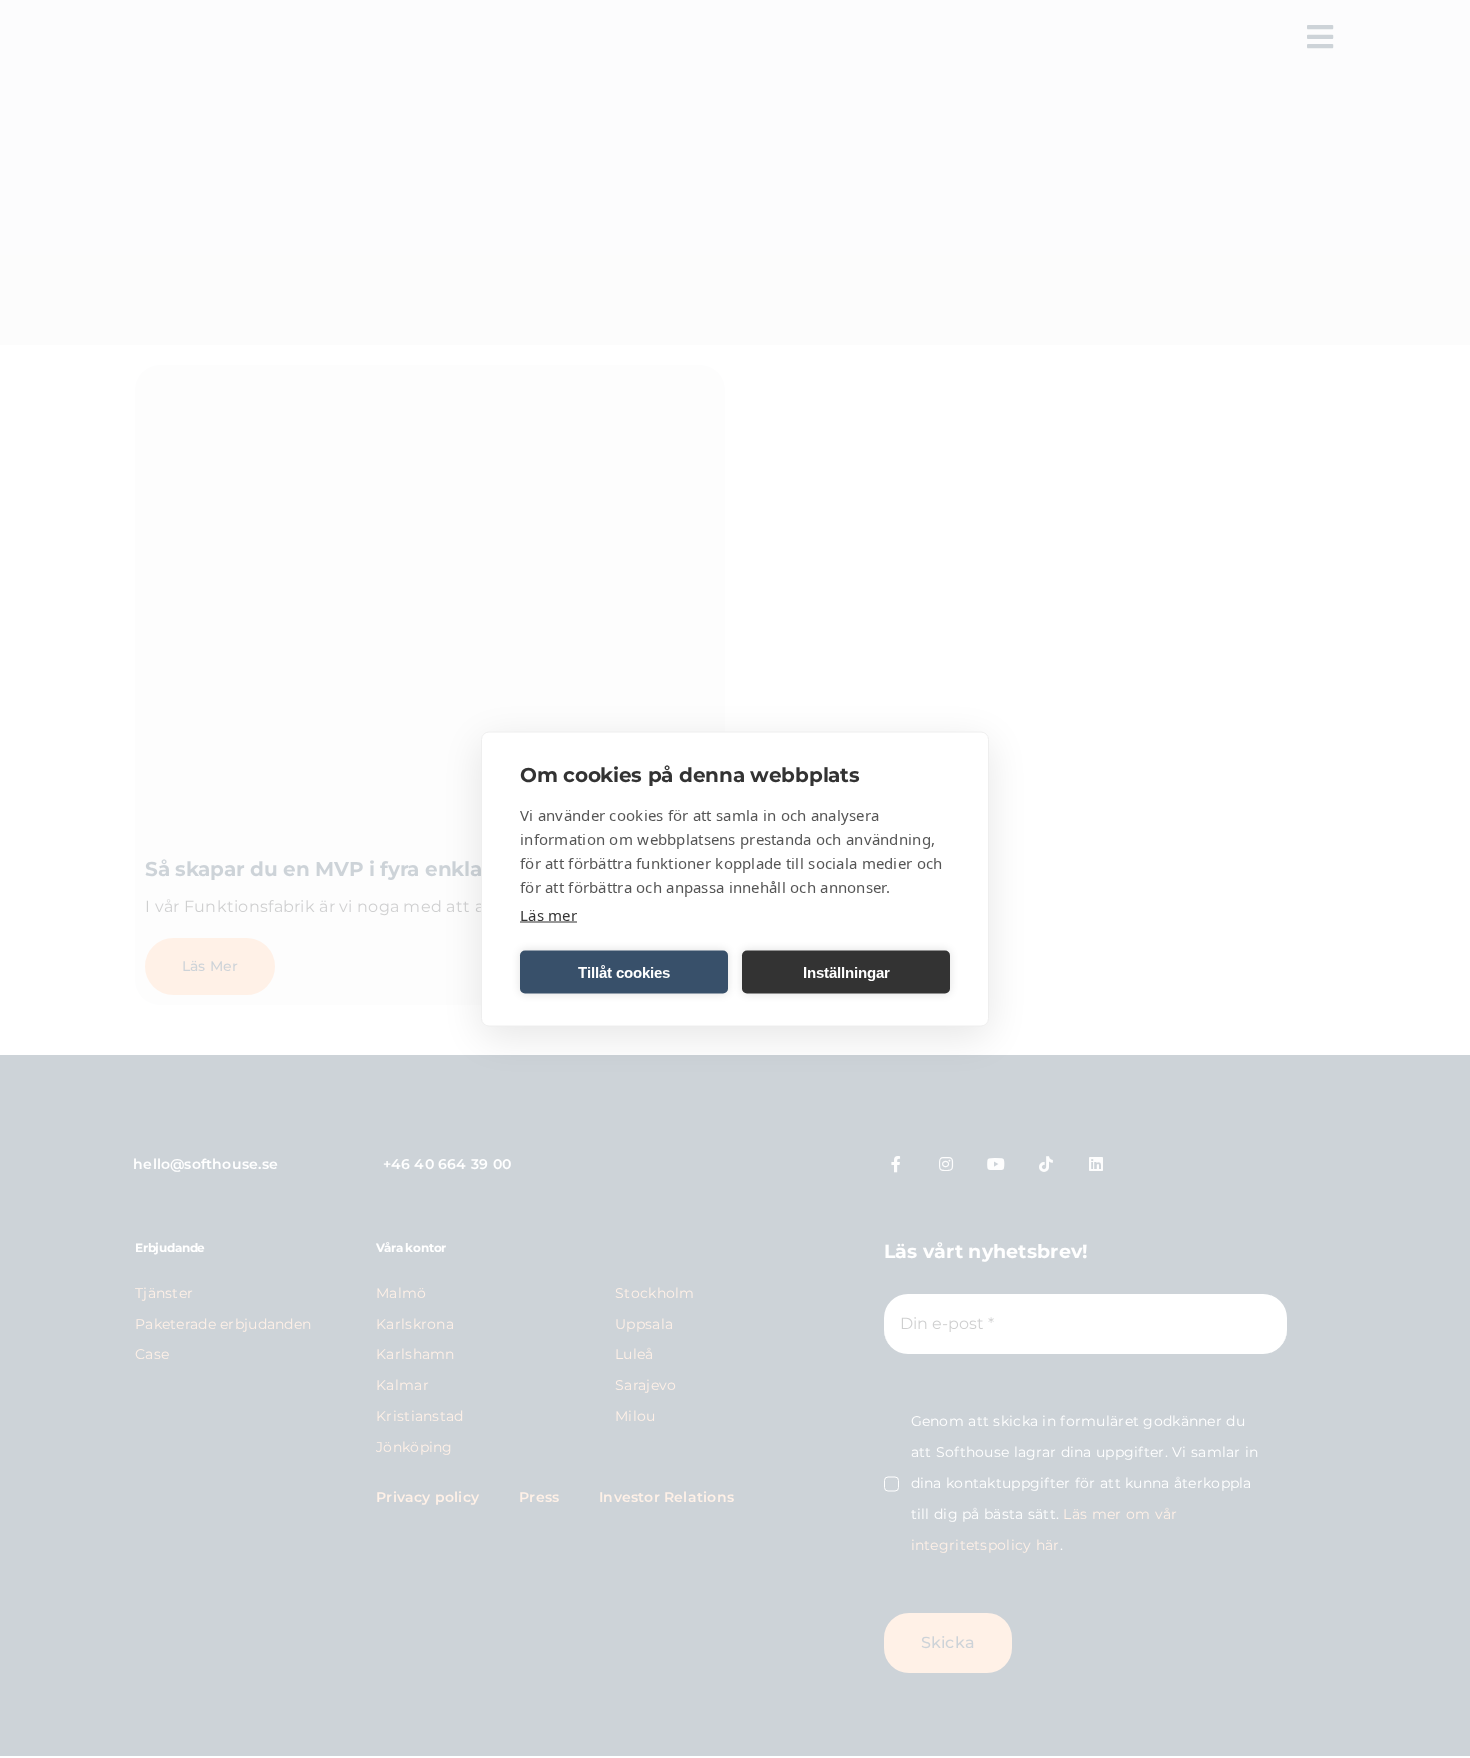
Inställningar (846, 971)
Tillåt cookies (624, 971)
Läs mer (548, 915)
